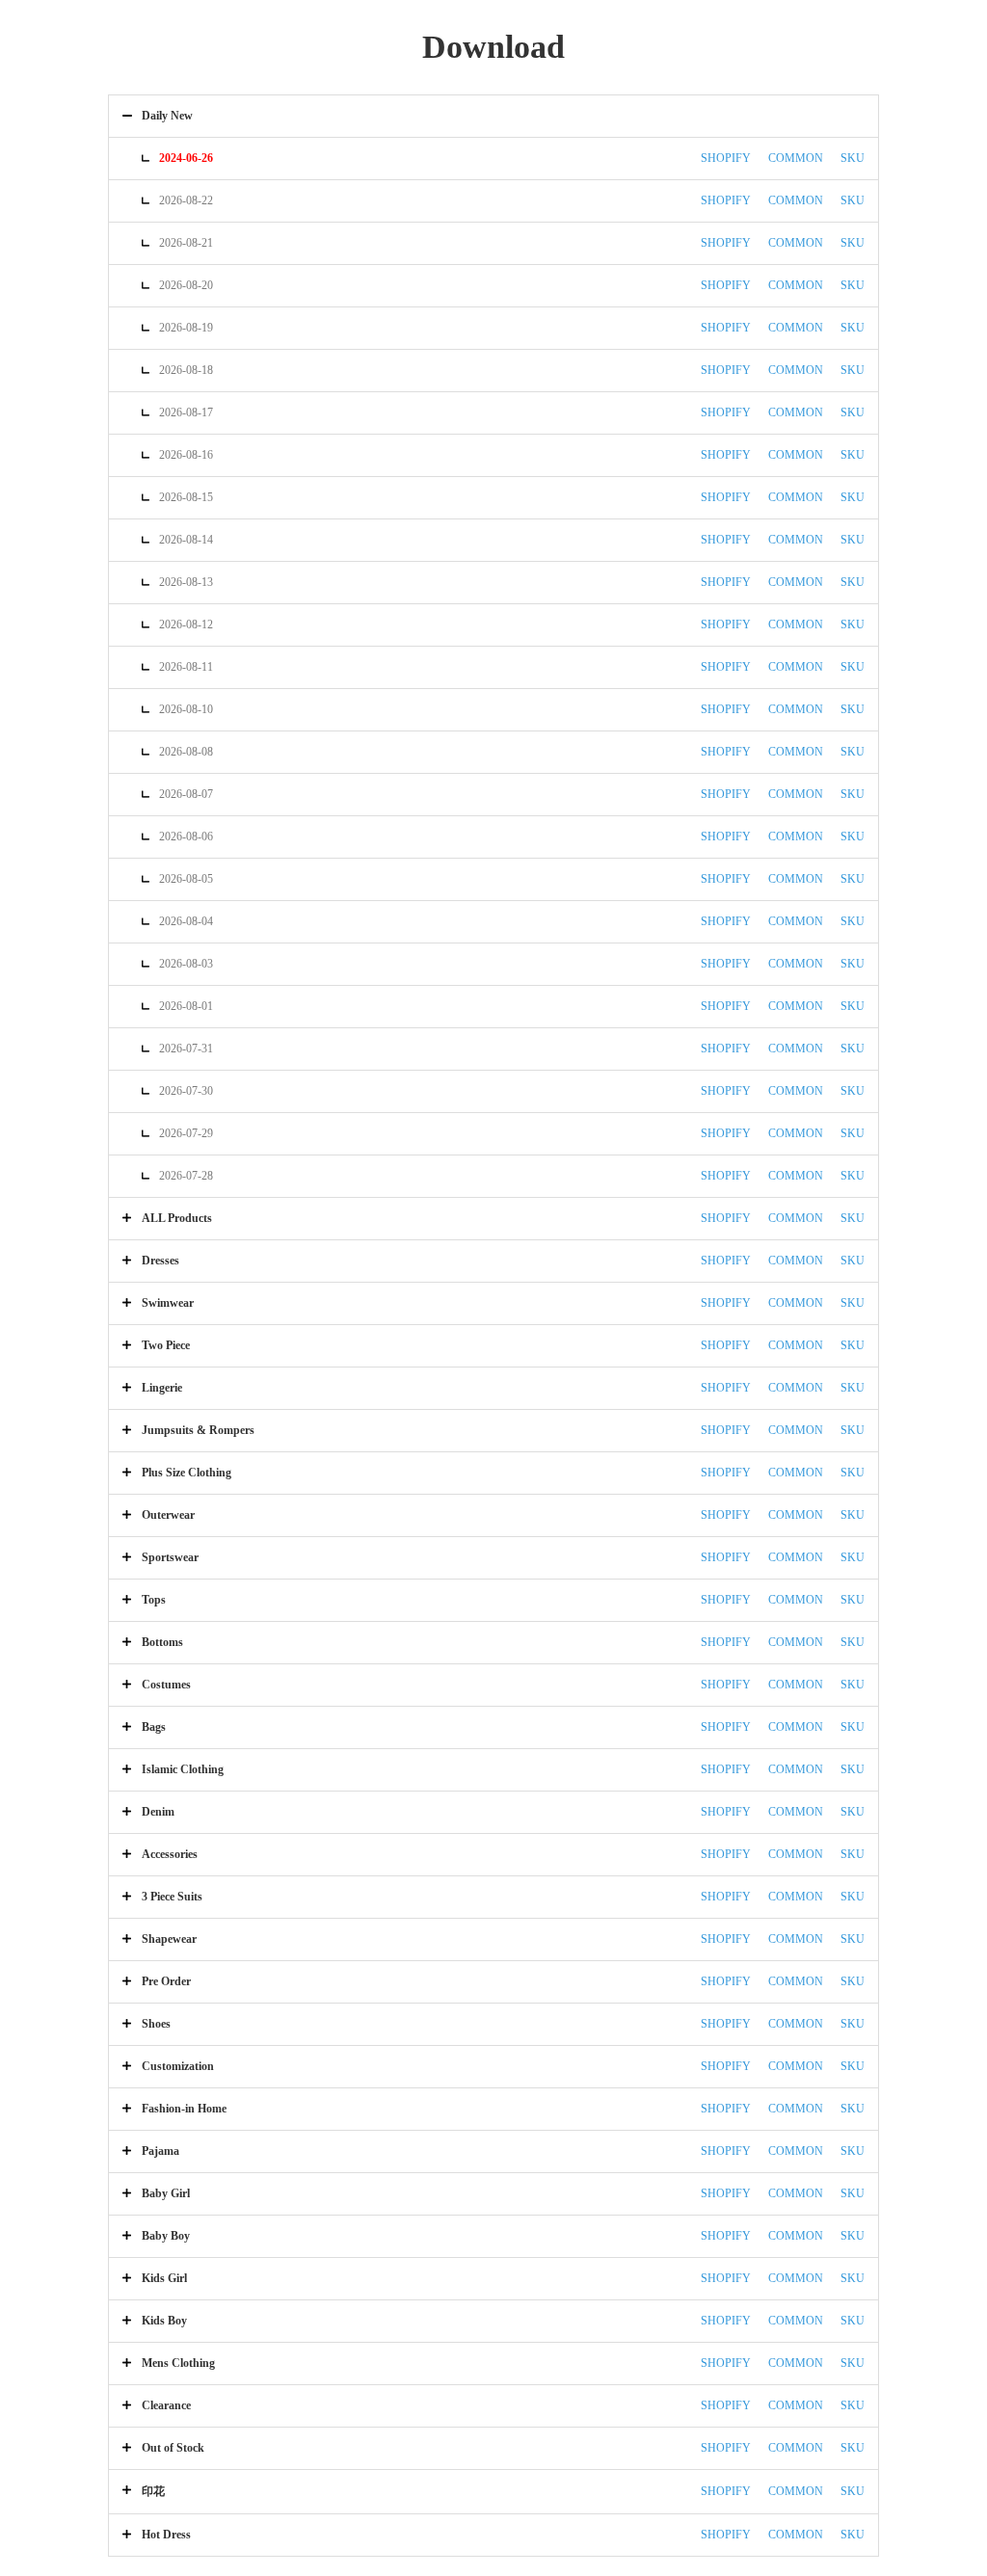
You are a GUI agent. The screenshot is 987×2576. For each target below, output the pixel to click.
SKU (853, 158)
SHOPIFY (726, 158)
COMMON (796, 158)
